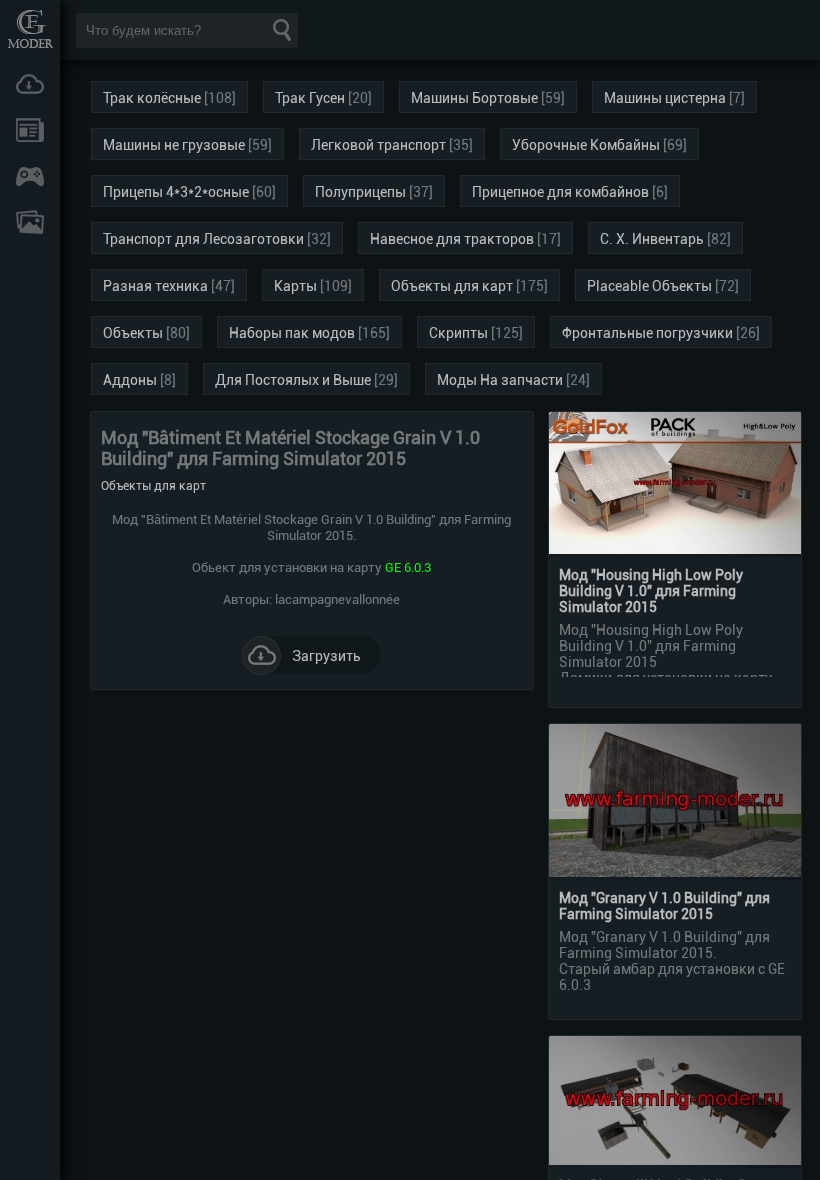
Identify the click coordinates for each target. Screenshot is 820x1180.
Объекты (133, 333)
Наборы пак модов (292, 333)
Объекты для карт (452, 286)
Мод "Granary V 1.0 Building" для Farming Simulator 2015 (664, 906)
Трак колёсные (152, 98)
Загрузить (326, 656)
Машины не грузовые (174, 145)
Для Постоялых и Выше (293, 380)
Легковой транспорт (378, 145)
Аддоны (130, 380)
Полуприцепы (360, 192)
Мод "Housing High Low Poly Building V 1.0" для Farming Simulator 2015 (651, 591)
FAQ (30, 222)
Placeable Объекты (649, 286)
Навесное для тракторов (452, 239)
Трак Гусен (310, 98)
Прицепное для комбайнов (560, 192)
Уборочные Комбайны (586, 145)
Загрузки (30, 84)
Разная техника (155, 286)
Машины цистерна (665, 98)
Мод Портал (30, 28)
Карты (295, 286)
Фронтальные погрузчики (647, 333)
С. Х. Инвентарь (652, 239)
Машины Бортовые (474, 98)
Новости (30, 130)
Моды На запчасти (500, 380)
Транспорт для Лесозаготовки (203, 239)
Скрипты (458, 333)
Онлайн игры (30, 176)
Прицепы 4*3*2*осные (176, 192)
